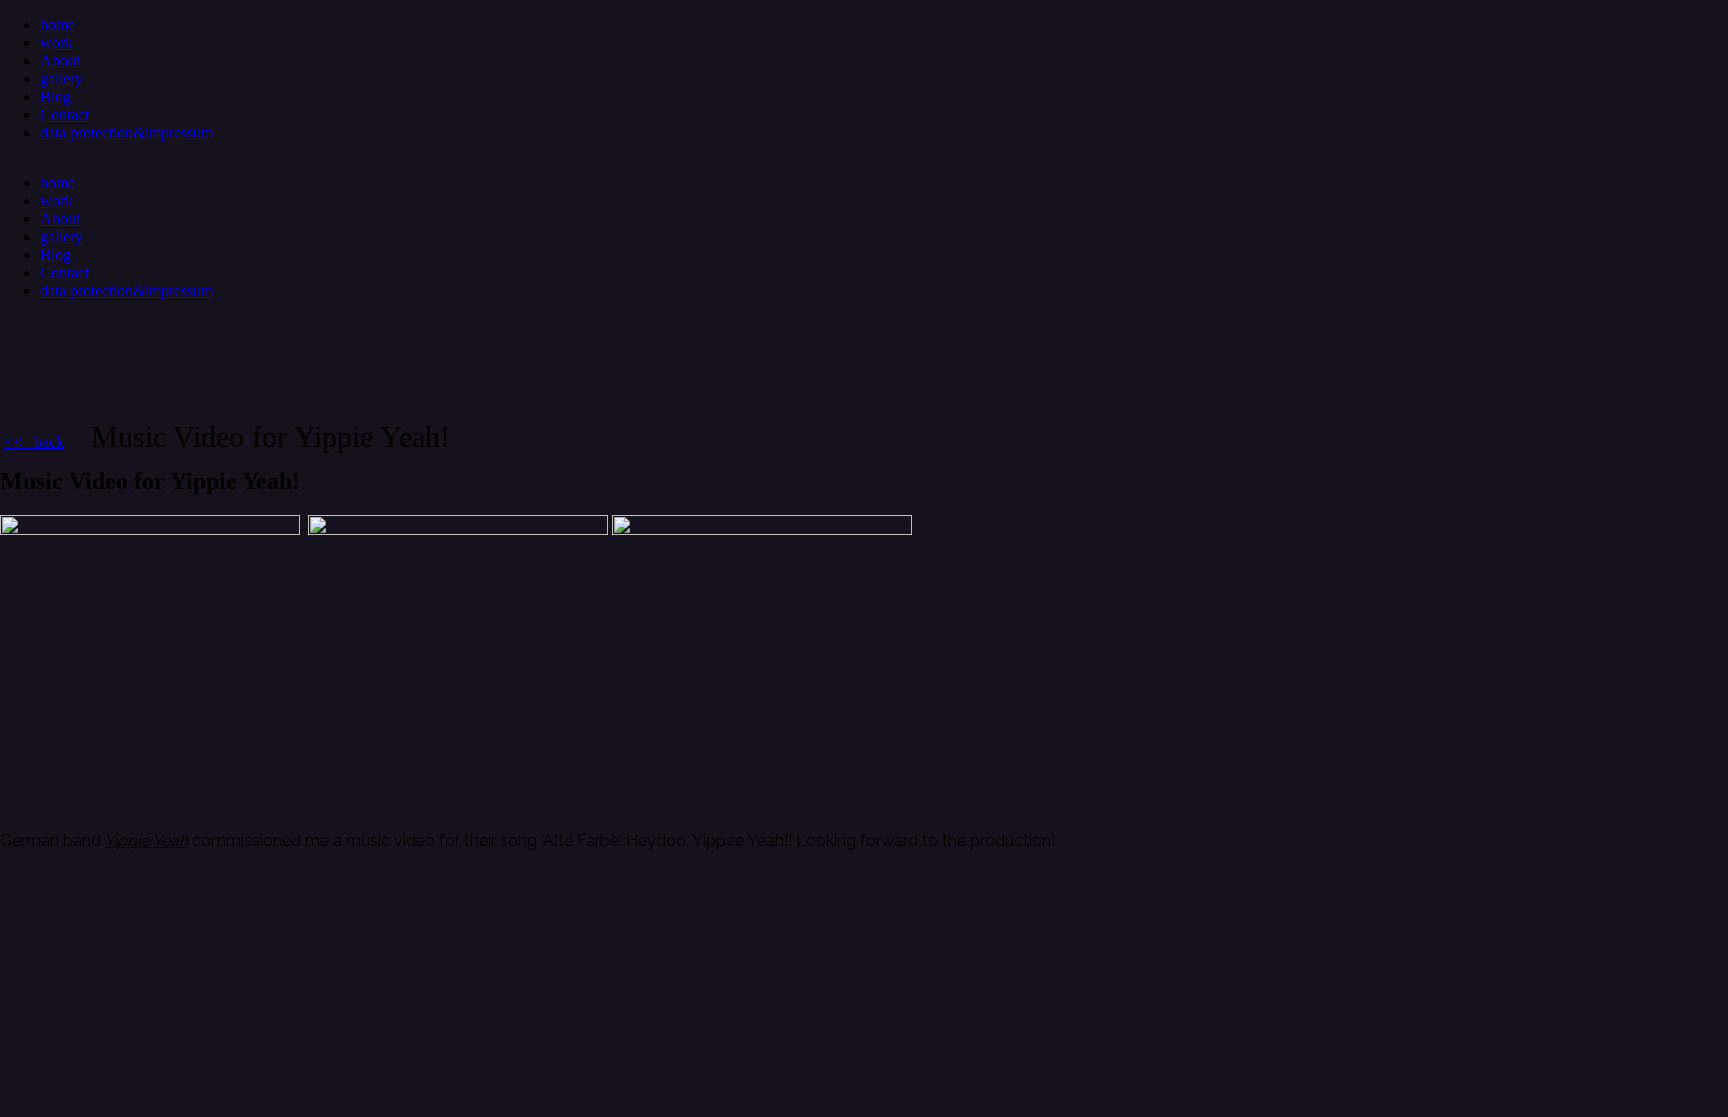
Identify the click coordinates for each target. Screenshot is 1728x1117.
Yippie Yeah (146, 840)
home (57, 24)
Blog (55, 96)
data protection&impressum (126, 132)
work (56, 42)
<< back (34, 441)
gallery (61, 78)
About (60, 60)
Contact (64, 114)
